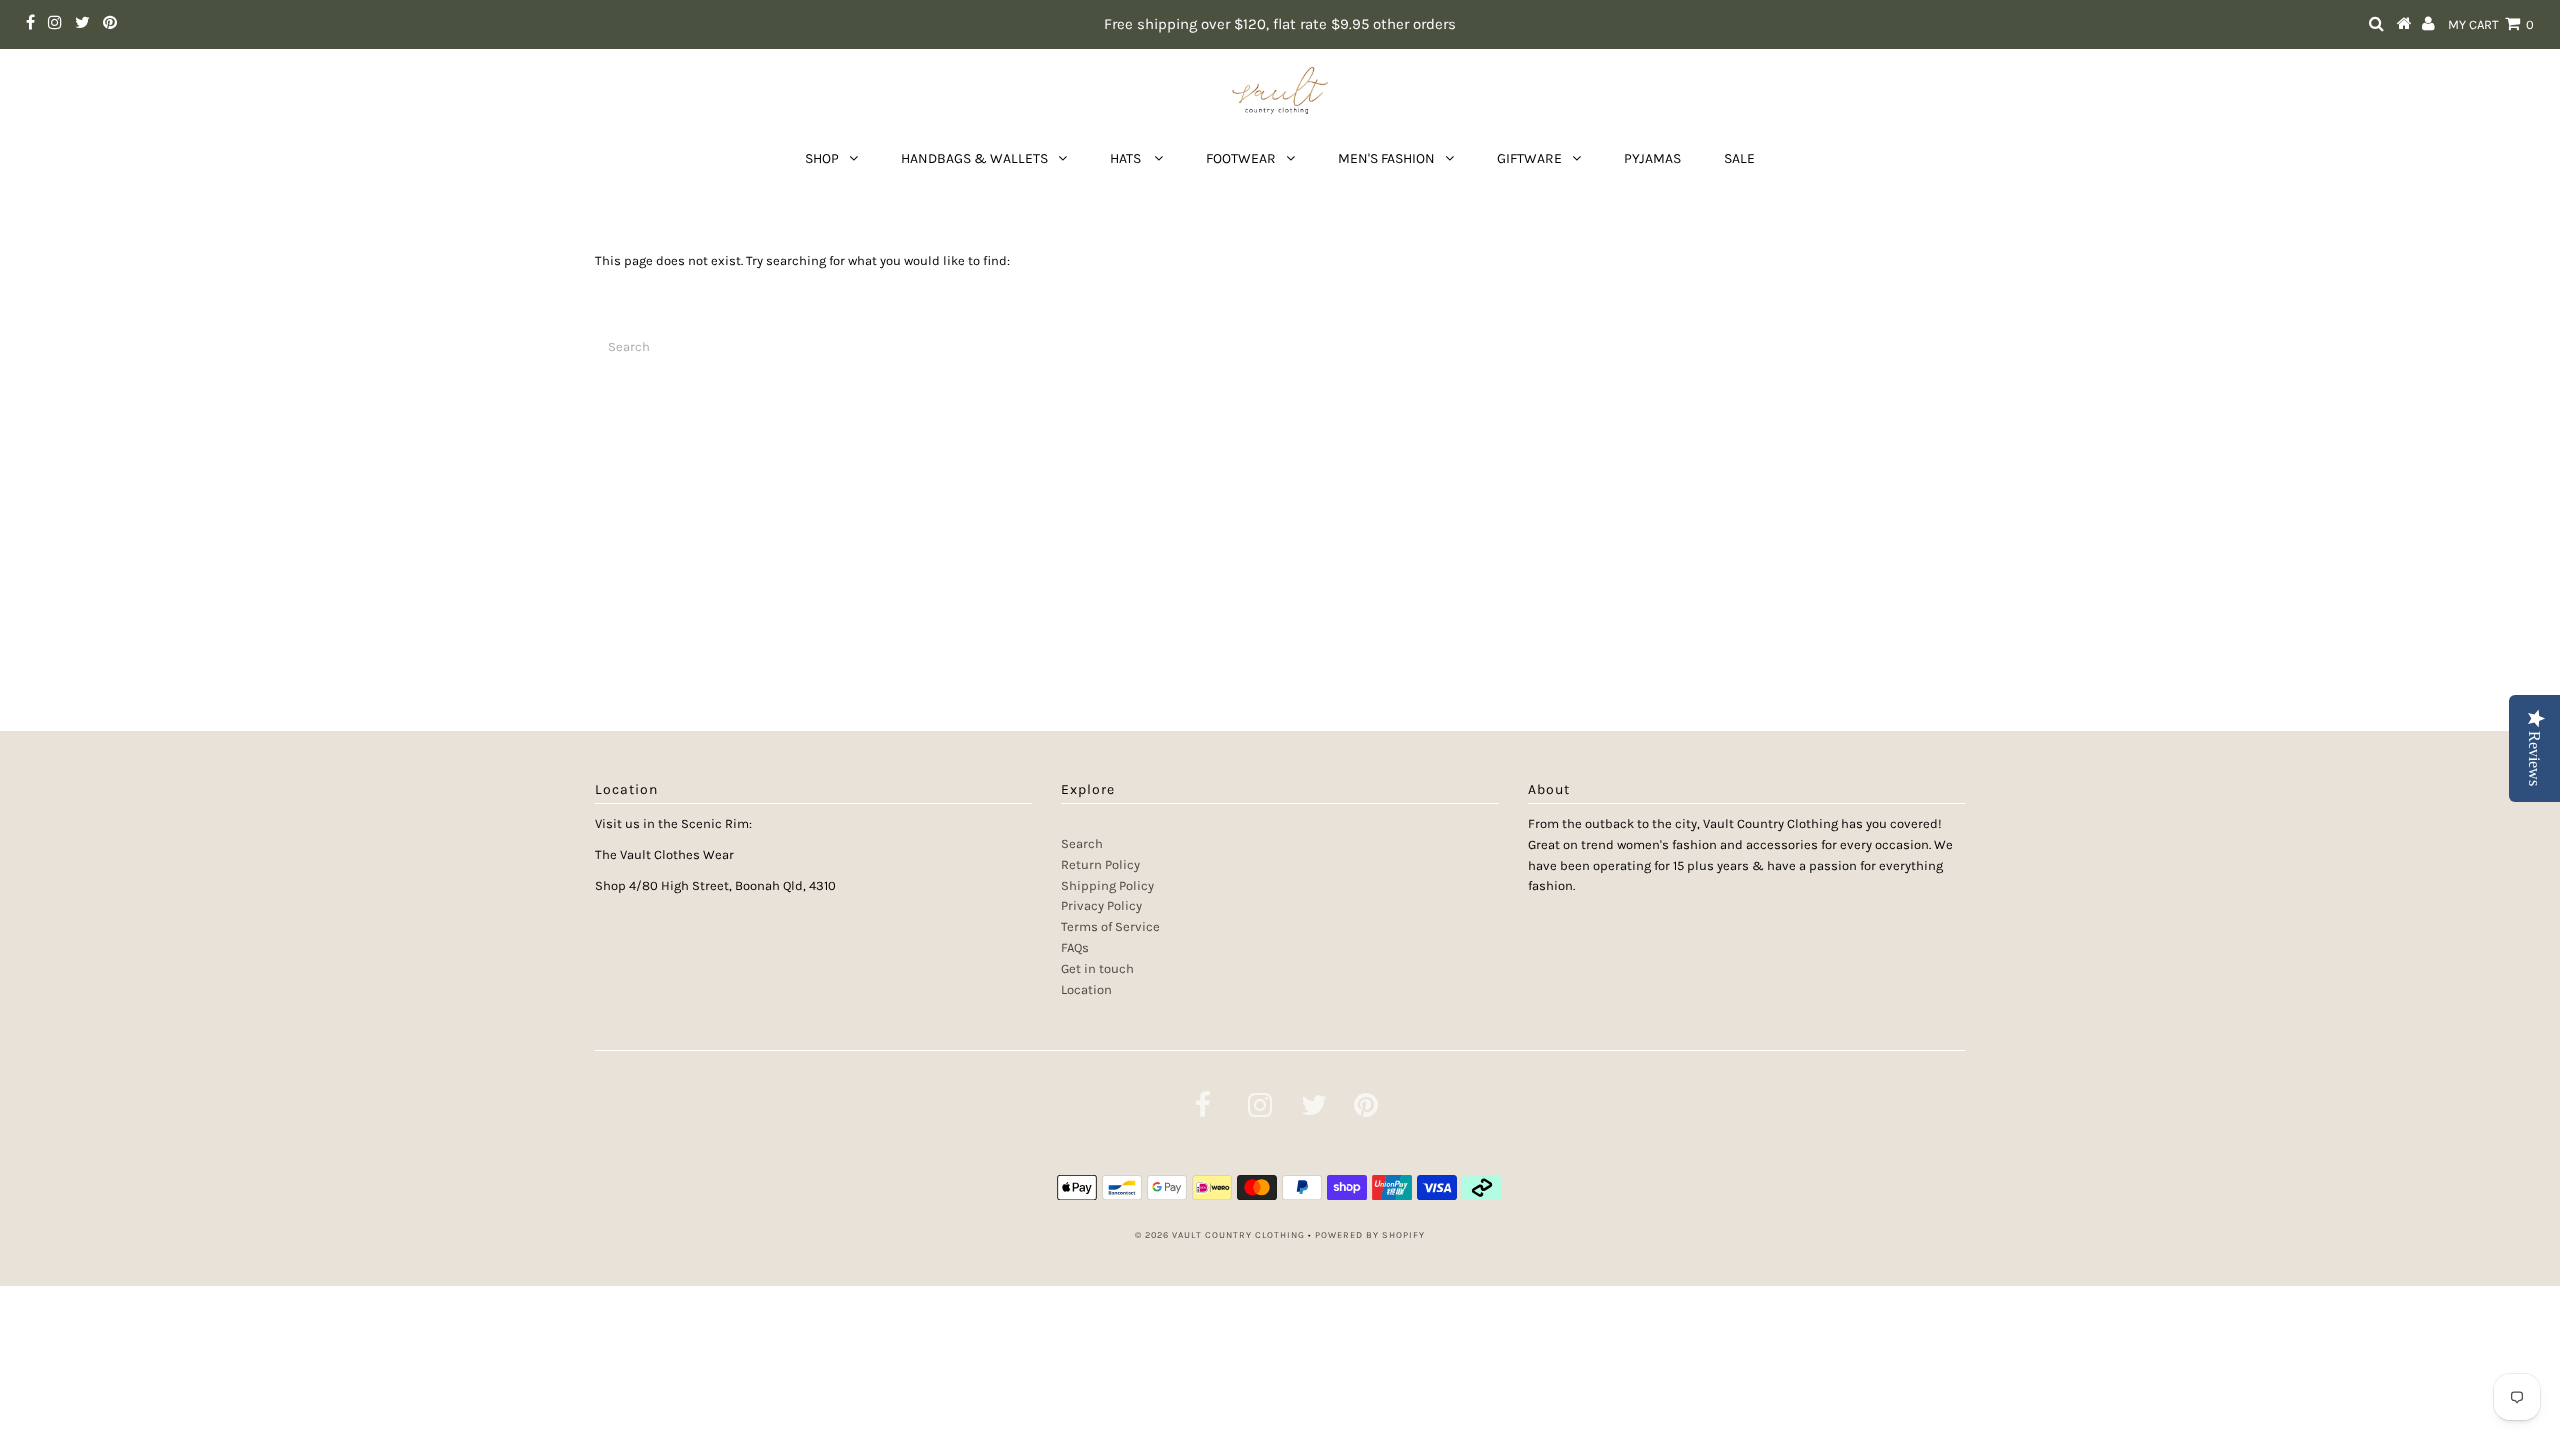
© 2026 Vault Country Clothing (1220, 1235)
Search (1082, 843)
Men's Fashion (1386, 158)
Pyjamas (1652, 158)
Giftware (1529, 158)
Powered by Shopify (1370, 1235)
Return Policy (1100, 864)
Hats (1127, 158)
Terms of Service (1110, 926)
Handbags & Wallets (974, 158)
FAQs (1075, 947)
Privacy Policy (1101, 905)
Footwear (1241, 158)
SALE (1739, 158)
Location (1086, 989)
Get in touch (1097, 968)
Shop (822, 158)
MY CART (2491, 24)
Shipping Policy (1107, 885)
